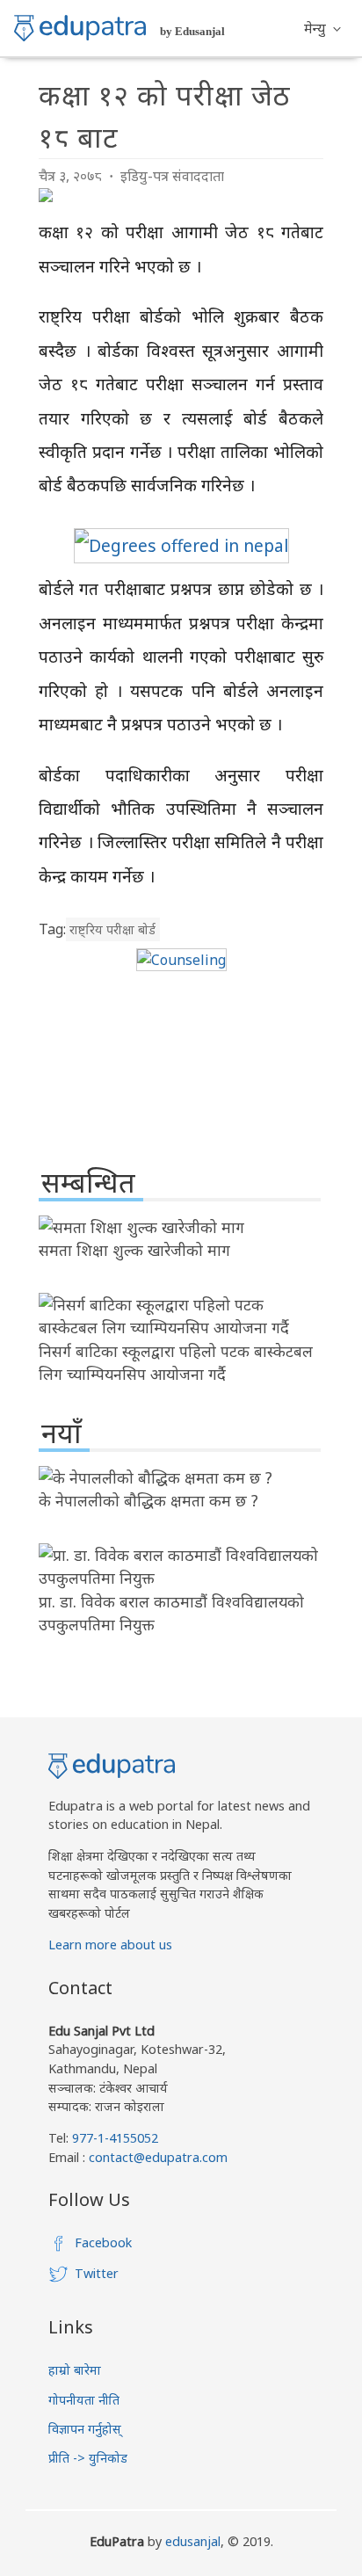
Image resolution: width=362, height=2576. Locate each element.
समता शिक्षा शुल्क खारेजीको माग (134, 1250)
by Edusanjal (192, 31)
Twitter (97, 2273)
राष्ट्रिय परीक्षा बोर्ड (112, 929)
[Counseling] (181, 960)
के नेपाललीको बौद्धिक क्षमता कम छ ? (148, 1500)
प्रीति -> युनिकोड (88, 2458)
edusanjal (193, 2541)
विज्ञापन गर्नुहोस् (85, 2429)
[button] (322, 28)
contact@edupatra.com (156, 2157)
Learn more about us (110, 1945)
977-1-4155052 (115, 2138)
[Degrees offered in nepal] (181, 545)
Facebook (103, 2242)
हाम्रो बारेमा (75, 2370)
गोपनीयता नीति (84, 2400)
